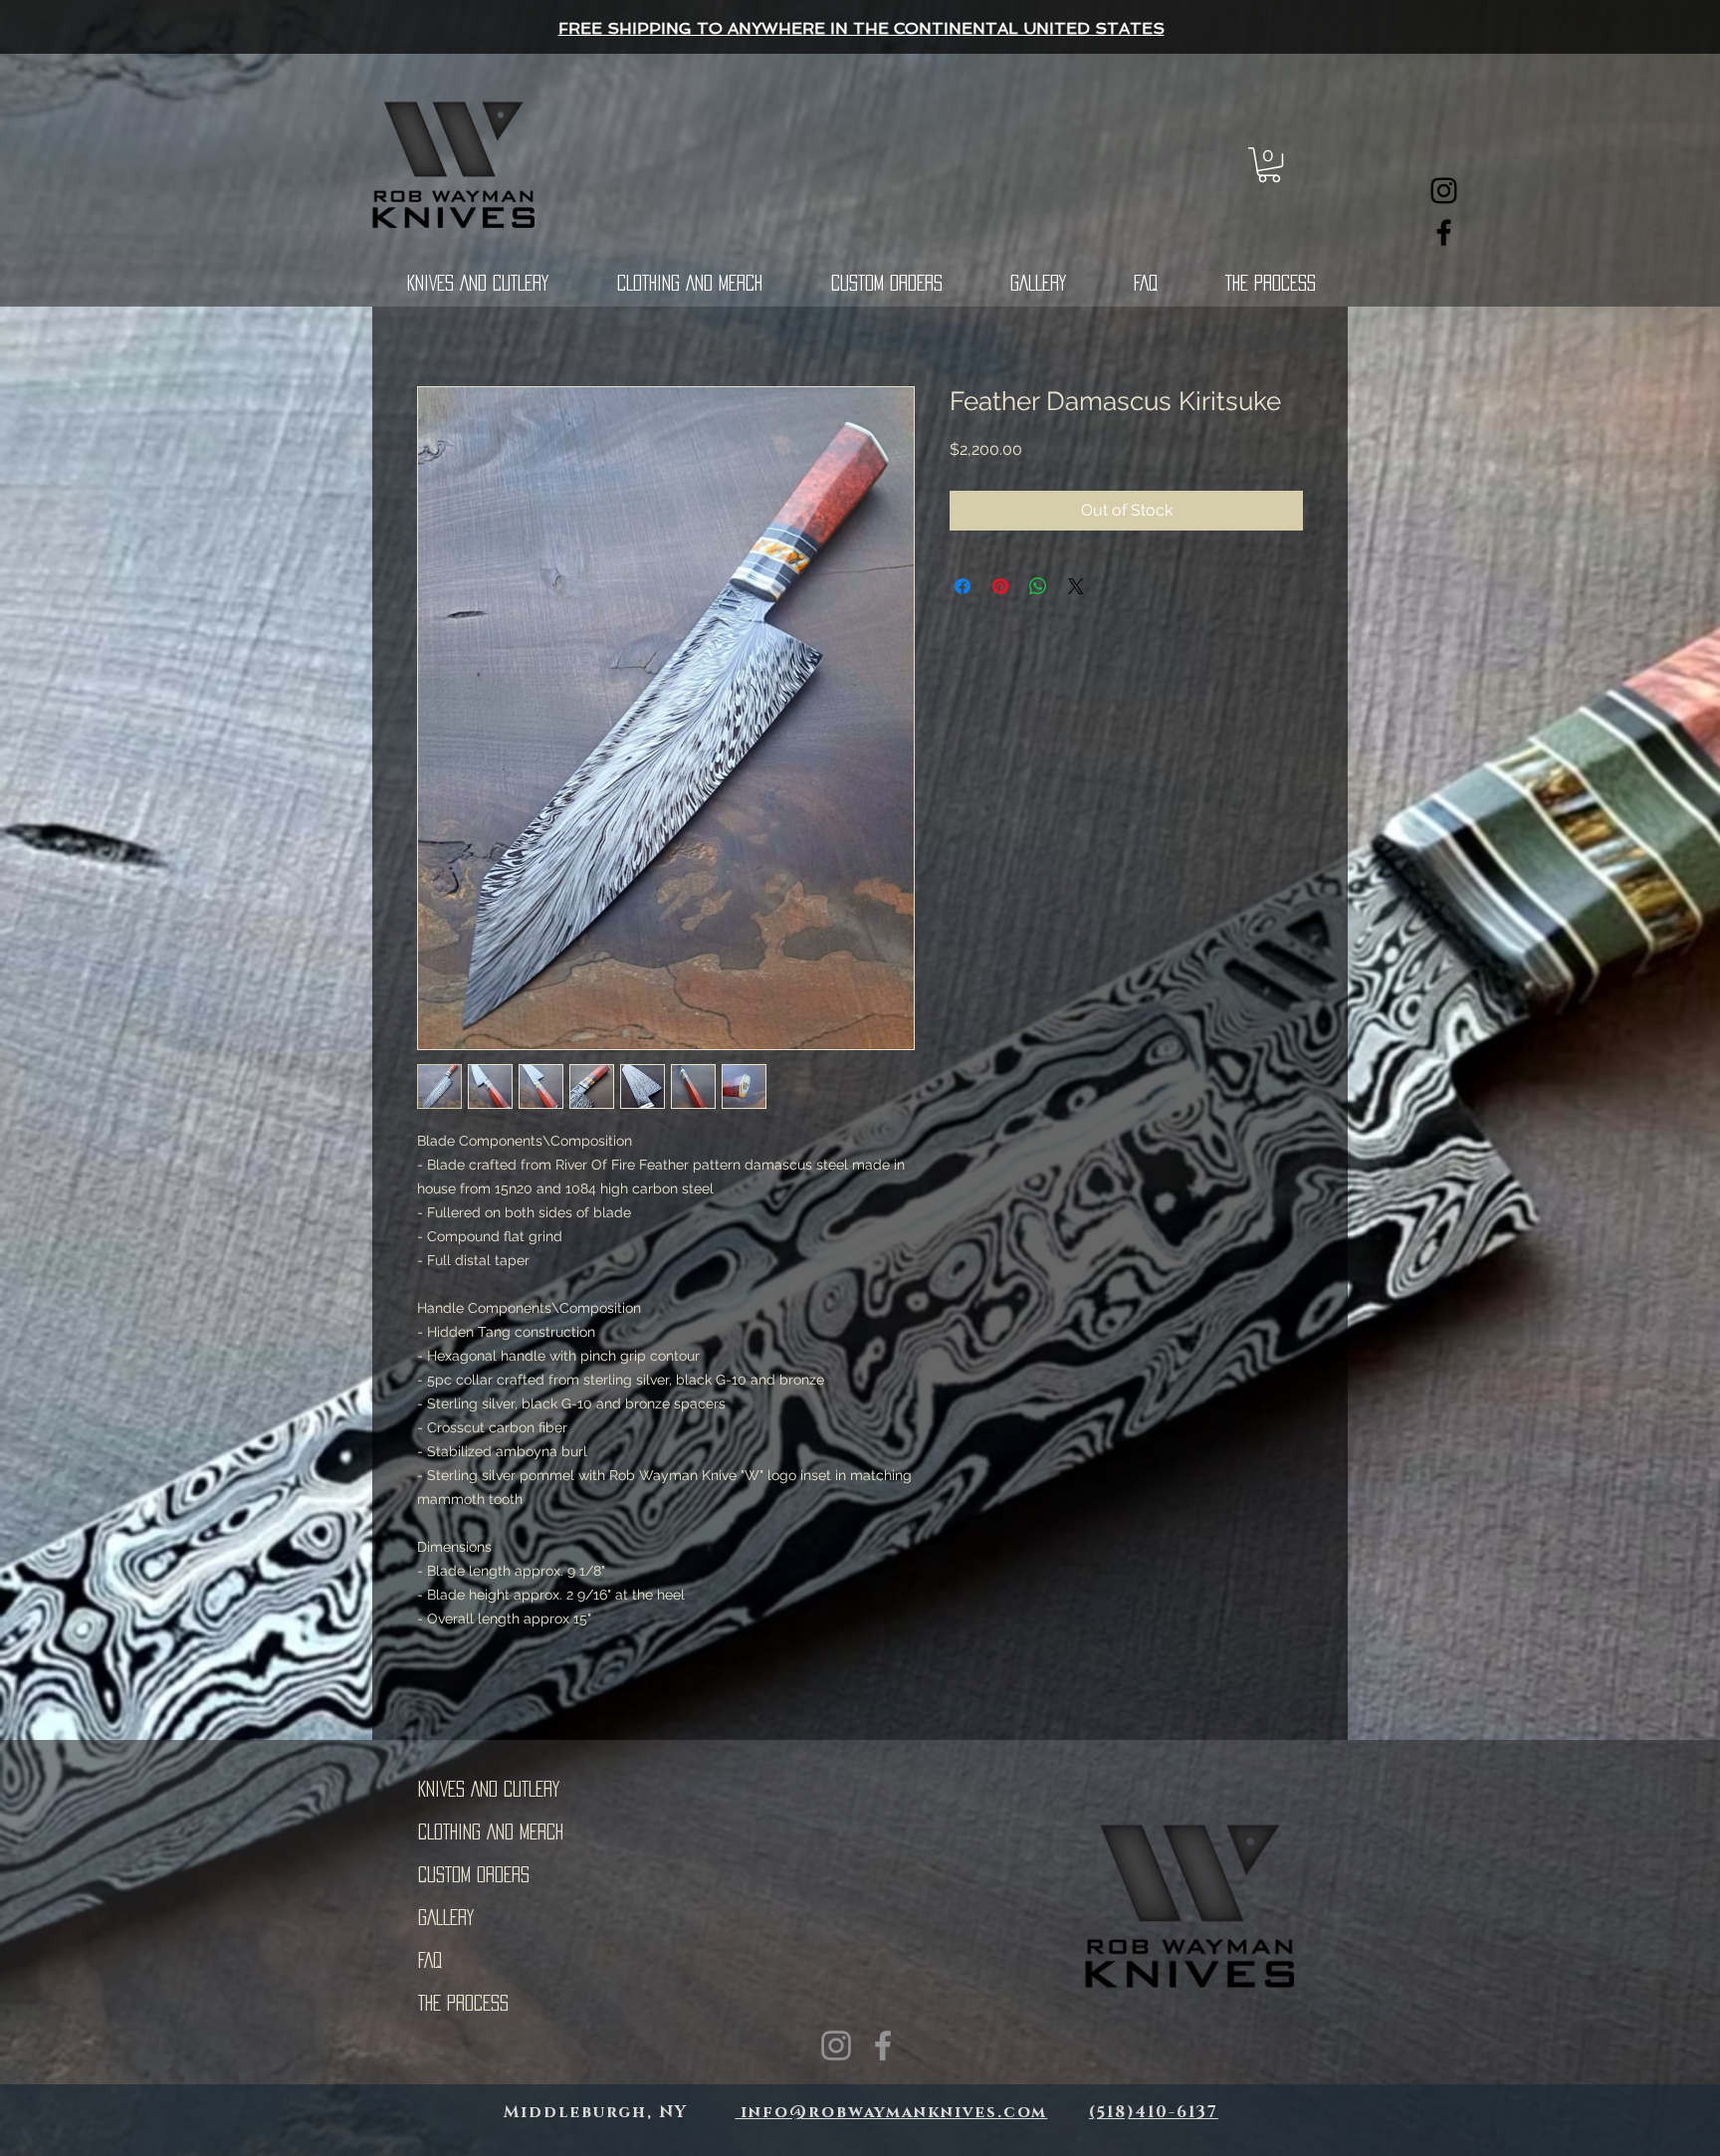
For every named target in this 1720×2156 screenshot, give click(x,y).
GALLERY (446, 1917)
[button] (1269, 165)
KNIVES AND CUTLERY (489, 1789)
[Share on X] (1076, 586)
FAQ (430, 1960)
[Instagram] (1444, 191)
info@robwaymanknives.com (891, 2112)
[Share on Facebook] (963, 586)
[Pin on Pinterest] (1000, 586)
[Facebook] (1444, 232)
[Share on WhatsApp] (1038, 586)
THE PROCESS (463, 2003)
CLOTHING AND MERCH (491, 1832)
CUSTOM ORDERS (474, 1874)
